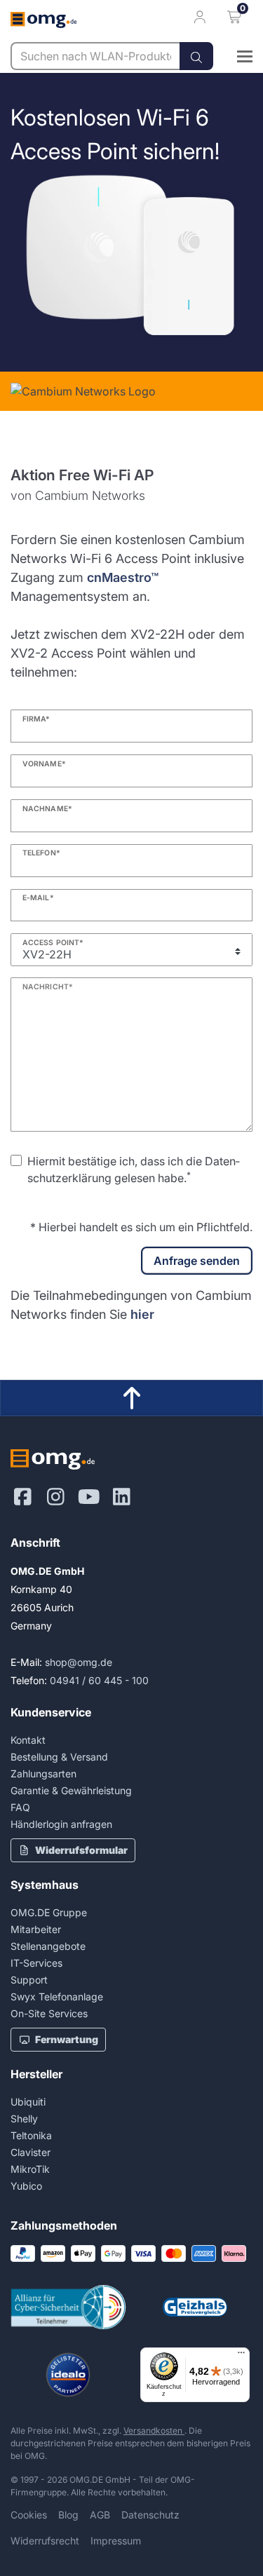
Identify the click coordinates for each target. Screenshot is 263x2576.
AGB (100, 2515)
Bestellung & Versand (59, 1757)
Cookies (29, 2515)
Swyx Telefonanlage (57, 1997)
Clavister (31, 2152)
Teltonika (31, 2135)
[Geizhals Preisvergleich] (195, 2307)
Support (29, 1980)
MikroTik (30, 2169)
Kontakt (28, 1740)
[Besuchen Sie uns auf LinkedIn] (122, 1497)
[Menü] (241, 2356)
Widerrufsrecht (45, 2541)
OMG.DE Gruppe (49, 1912)
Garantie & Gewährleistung (71, 1790)
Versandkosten (154, 2431)
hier (142, 1314)
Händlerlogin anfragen (61, 1824)
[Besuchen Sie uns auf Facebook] (23, 1497)
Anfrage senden (197, 1261)
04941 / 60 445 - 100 (99, 1680)
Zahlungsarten (43, 1774)
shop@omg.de (79, 1662)
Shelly (24, 2119)
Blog (68, 2515)
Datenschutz (150, 2515)
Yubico (26, 2186)
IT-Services (36, 1963)
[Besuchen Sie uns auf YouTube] (89, 1497)
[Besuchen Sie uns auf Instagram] (56, 1497)
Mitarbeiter (36, 1929)
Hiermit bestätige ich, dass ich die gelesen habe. (134, 1170)
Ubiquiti (28, 2102)
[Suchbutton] (196, 56)
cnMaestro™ (123, 577)
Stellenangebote (48, 1946)
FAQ (20, 1807)
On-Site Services (49, 2013)
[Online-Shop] (233, 56)
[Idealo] (68, 2375)
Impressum (116, 2541)
